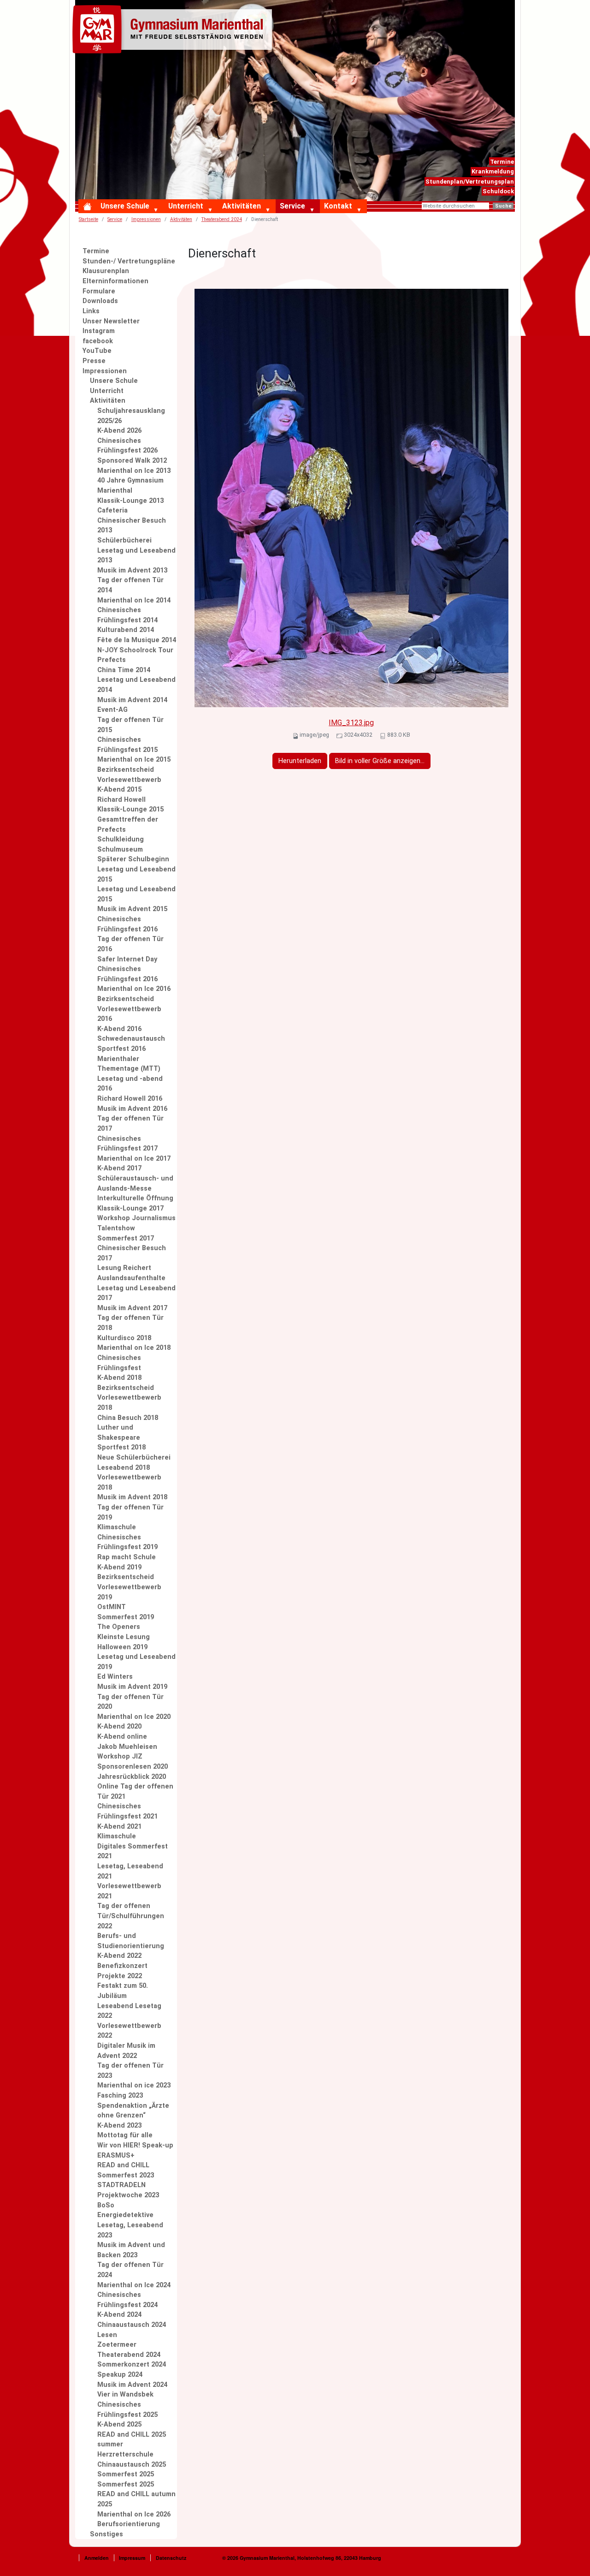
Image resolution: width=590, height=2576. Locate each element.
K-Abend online (122, 1737)
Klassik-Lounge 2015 (130, 809)
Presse (94, 361)
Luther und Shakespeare (119, 1433)
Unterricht (186, 206)
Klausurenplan (106, 271)
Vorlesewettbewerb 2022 (129, 2031)
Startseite (88, 219)
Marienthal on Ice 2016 (134, 989)
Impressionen (146, 219)
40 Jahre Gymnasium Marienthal (130, 486)
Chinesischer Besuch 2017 (132, 1253)
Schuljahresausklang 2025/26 (131, 416)
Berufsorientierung (129, 2524)
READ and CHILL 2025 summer (132, 2440)
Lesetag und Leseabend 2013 (136, 556)
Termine (502, 162)
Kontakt (338, 206)
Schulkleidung (121, 839)
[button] (158, 210)
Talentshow (116, 1228)
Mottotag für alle (125, 2135)
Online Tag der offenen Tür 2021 (135, 1792)
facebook (98, 341)
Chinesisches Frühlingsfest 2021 (127, 1811)
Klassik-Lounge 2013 (130, 501)
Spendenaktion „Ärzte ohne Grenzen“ (133, 2111)
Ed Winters (115, 1677)
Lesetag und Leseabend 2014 (136, 685)
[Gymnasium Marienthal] (174, 31)
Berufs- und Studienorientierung (131, 1941)
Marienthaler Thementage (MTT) (129, 1064)
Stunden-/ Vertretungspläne (129, 261)
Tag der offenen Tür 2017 (130, 1124)
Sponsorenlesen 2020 (133, 1767)
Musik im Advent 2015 (132, 909)
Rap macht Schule (127, 1557)
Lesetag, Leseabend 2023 (130, 2230)
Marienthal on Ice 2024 (134, 2285)
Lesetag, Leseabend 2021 (130, 1871)
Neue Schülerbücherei (134, 1458)
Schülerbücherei (124, 540)
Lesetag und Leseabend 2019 (136, 1662)
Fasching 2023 (120, 2096)
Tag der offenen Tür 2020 (130, 1702)
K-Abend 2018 (119, 1378)
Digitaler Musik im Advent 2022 (126, 2051)
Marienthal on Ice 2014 (134, 600)
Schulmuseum (120, 850)
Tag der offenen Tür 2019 (130, 1512)
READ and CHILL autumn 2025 (136, 2499)
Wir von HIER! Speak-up (135, 2145)
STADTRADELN (121, 2185)
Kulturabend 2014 (126, 630)
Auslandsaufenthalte (131, 1278)
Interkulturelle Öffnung (135, 1198)
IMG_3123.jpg (351, 723)
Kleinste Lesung (124, 1637)
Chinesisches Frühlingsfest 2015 (127, 745)
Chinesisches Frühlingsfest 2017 (127, 1144)
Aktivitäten (242, 206)
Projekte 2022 (120, 1976)
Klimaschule (117, 1527)
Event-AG (112, 710)
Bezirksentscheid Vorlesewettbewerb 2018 (129, 1398)
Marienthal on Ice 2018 (134, 1348)
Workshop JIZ (120, 1756)
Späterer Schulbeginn (133, 859)
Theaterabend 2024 (222, 219)
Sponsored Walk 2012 (132, 461)
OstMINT (112, 1607)
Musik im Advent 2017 (132, 1308)
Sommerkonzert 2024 (132, 2364)
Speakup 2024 (120, 2375)
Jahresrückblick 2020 (132, 1777)
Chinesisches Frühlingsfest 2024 (127, 2300)
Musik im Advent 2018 (132, 1497)
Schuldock (498, 191)
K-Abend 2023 (119, 2126)
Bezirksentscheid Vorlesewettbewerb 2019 (129, 1587)
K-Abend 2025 (119, 2424)
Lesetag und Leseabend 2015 (136, 874)
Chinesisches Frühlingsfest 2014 (127, 615)
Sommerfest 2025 (126, 2474)
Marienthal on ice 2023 (134, 2085)
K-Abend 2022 (119, 1956)
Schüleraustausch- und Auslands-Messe (135, 1184)
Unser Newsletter (111, 321)
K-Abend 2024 (119, 2315)
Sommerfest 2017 (126, 1238)
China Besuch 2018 (128, 1418)
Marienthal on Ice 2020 (134, 1717)
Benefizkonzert (122, 1966)
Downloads (100, 301)
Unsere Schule (125, 206)
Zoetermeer (117, 2345)
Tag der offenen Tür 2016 (130, 944)
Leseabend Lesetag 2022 (129, 2011)
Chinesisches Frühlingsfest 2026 (127, 446)
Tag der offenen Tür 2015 (130, 725)
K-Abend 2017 (119, 1168)
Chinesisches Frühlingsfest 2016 (127, 924)
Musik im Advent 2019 (132, 1687)
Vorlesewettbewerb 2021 (129, 1891)
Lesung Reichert (124, 1268)
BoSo (106, 2205)
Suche (503, 206)
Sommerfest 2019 (126, 1617)
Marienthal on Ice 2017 (134, 1159)
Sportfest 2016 (121, 1049)
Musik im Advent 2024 (132, 2385)
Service (292, 206)
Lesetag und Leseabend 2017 (136, 1293)
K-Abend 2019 (119, 1567)
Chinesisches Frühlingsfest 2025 (127, 2410)
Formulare (99, 291)
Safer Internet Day (127, 959)
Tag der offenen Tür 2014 (130, 585)
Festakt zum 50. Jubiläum (123, 1991)
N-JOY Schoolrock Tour (135, 650)
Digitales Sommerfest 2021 (133, 1851)
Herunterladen (300, 761)
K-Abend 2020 (119, 1726)
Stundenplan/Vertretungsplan (470, 182)
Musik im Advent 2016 (132, 1109)
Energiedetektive (125, 2215)
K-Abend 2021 (119, 1827)
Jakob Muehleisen (127, 1747)
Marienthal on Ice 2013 (134, 471)
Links (91, 311)
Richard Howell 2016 (130, 1099)
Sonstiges (106, 2534)
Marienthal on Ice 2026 (134, 2514)
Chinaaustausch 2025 (132, 2465)
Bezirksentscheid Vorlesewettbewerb (129, 775)
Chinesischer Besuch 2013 (132, 526)
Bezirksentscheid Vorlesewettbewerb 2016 (129, 1009)
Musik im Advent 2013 (132, 570)
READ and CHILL (123, 2165)
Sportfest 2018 (121, 1447)
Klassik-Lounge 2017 (130, 1208)
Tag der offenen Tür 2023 (130, 2071)
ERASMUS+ (116, 2156)
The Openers (119, 1627)
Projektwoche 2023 (128, 2195)
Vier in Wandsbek (125, 2394)
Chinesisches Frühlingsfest (119, 1363)
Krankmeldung (493, 171)
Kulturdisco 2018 (124, 1338)
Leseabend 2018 (124, 1468)
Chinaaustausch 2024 (132, 2325)
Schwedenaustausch (131, 1039)
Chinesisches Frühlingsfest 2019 (127, 1542)
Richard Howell (121, 800)
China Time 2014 (124, 670)
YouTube (97, 351)
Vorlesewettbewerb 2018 (129, 1482)
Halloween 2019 (122, 1647)
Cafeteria (112, 510)
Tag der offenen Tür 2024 (130, 2270)
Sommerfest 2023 (126, 2175)
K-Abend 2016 (119, 1029)
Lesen (107, 2335)
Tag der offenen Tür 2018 (130, 1323)
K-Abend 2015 (119, 790)
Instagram (99, 331)
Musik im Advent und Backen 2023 (131, 2250)
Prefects (112, 660)
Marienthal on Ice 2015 (134, 760)
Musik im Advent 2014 (132, 700)
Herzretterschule (125, 2454)
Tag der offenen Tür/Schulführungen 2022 (131, 1916)
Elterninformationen (115, 281)
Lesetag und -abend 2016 (130, 1084)
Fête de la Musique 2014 (137, 640)
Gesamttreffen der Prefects (128, 825)
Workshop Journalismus (136, 1218)
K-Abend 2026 (119, 431)
